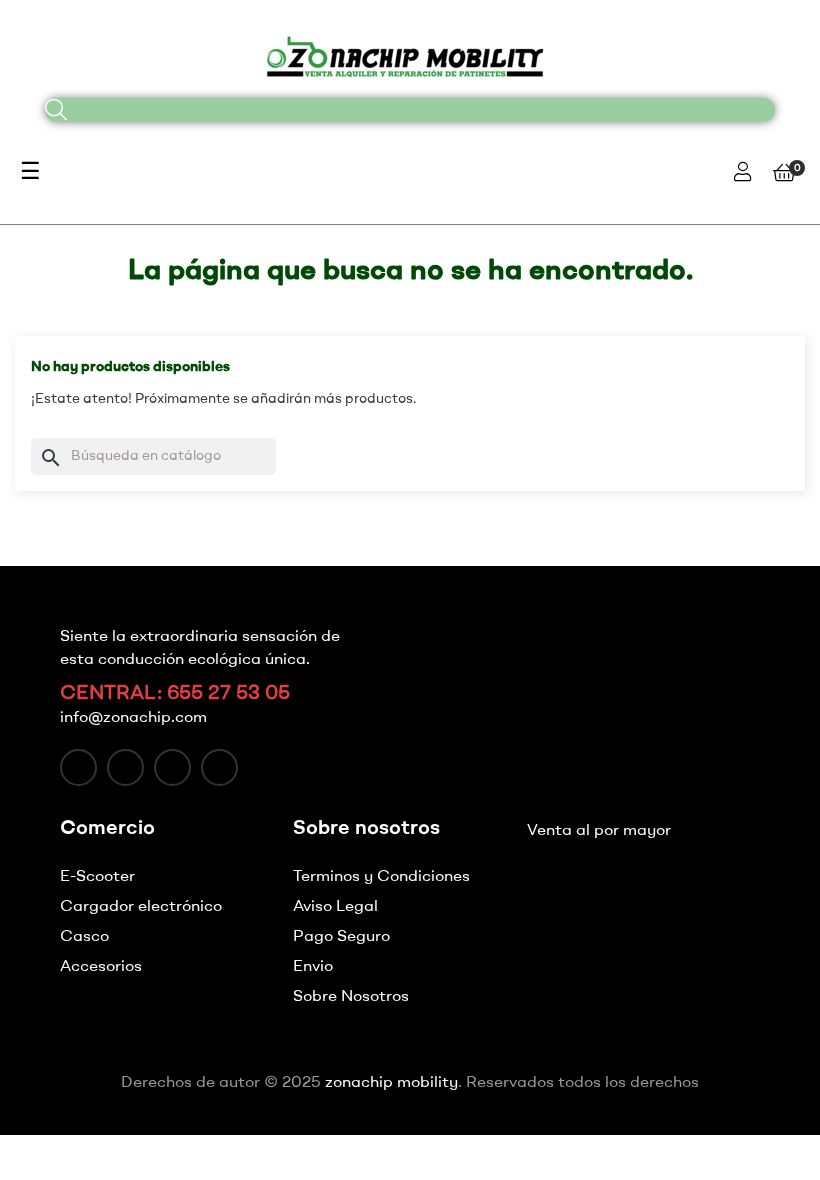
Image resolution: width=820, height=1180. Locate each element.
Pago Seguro (341, 937)
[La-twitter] (125, 767)
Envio (313, 967)
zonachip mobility (391, 1083)
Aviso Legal (335, 907)
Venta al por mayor (599, 831)
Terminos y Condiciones (381, 877)
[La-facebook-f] (78, 767)
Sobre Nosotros (351, 997)
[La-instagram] (172, 767)
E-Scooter (97, 877)
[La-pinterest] (219, 767)
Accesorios (101, 967)
